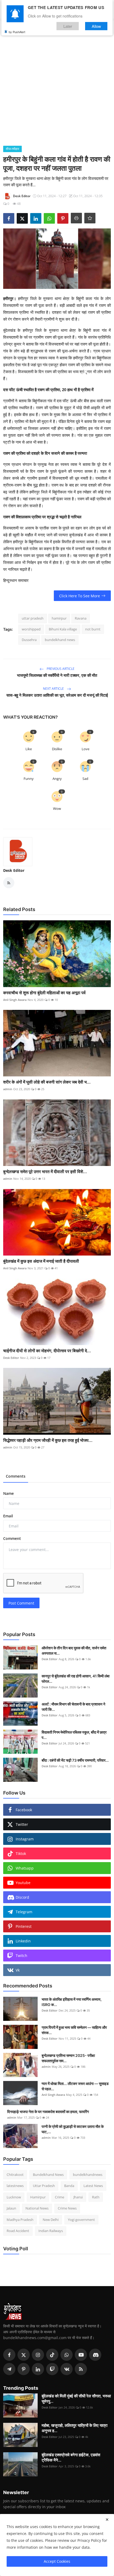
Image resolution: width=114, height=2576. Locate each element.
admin (8, 1089)
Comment (12, 1538)
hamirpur (59, 618)
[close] (107, 2520)
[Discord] (95, 2355)
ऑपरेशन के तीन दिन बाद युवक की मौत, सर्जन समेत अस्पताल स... (74, 1651)
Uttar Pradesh (44, 2186)
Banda (69, 2186)
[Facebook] (9, 2355)
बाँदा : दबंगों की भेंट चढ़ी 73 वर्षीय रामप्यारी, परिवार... (75, 1760)
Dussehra (29, 640)
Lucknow (14, 2197)
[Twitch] (52, 2369)
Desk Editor (14, 870)
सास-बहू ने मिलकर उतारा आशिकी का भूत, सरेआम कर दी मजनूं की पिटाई (57, 695)
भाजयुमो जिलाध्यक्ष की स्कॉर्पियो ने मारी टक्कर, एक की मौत (57, 675)
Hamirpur (38, 2197)
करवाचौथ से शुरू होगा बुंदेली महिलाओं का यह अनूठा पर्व (44, 993)
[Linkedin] (38, 2369)
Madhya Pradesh (20, 2220)
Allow (96, 26)
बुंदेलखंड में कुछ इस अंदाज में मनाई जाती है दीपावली (41, 1261)
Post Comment (21, 1603)
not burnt (93, 629)
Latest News (93, 2186)
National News (37, 2208)
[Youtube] (81, 2355)
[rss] (81, 2369)
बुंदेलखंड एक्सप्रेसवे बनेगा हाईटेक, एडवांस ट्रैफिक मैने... (71, 2457)
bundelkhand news (60, 640)
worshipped (31, 629)
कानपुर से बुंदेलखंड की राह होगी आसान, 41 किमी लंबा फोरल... (76, 1679)
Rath (96, 2197)
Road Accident (18, 2231)
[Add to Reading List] (90, 218)
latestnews (15, 2186)
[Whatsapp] (67, 2355)
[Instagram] (38, 2355)
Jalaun (11, 2208)
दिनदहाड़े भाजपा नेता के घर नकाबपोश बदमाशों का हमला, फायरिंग (48, 2112)
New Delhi (51, 2220)
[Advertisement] (57, 86)
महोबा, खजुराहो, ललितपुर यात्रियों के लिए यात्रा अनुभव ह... (74, 2428)
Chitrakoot (15, 2175)
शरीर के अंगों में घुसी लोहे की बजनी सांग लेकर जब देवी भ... (47, 1082)
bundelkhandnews (88, 2175)
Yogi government (81, 2220)
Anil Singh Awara (15, 1000)
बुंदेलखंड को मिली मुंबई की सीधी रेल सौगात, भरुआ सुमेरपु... (76, 2399)
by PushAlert (17, 32)
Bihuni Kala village (63, 629)
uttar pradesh (33, 618)
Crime (60, 2197)
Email (8, 1516)
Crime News (67, 2208)
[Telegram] (9, 2369)
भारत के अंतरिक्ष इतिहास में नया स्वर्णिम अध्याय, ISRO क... (72, 2002)
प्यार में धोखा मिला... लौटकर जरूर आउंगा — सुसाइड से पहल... (75, 2086)
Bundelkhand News (48, 2175)
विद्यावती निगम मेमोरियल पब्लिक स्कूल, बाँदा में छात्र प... (74, 1735)
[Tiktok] (52, 2355)
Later (68, 26)
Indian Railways (51, 2231)
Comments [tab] (16, 1476)
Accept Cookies (57, 2561)
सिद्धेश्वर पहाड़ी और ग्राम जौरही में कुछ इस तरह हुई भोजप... (48, 1440)
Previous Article (60, 669)
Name (8, 1493)
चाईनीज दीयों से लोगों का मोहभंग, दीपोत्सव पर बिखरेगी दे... (47, 1351)
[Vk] (67, 2369)
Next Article (54, 689)
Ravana (81, 618)
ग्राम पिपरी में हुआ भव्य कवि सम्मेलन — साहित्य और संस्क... (74, 2030)
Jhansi (78, 2197)
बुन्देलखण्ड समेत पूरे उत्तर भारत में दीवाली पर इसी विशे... (45, 1172)
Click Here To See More (80, 596)
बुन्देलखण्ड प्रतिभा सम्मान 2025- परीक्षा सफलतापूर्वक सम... (68, 2058)
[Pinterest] (24, 2369)
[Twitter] (24, 2355)
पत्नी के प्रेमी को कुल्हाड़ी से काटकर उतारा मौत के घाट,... (73, 2129)
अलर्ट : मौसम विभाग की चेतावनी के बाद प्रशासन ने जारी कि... (73, 1707)
